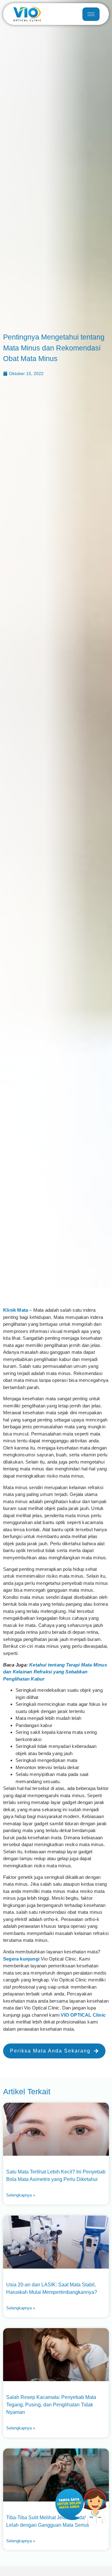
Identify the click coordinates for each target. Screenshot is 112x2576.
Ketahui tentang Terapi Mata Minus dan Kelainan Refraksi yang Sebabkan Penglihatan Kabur (55, 1672)
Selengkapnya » (21, 2195)
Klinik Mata (16, 1310)
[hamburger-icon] (91, 14)
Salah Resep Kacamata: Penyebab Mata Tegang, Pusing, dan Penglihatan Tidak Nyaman (51, 2405)
